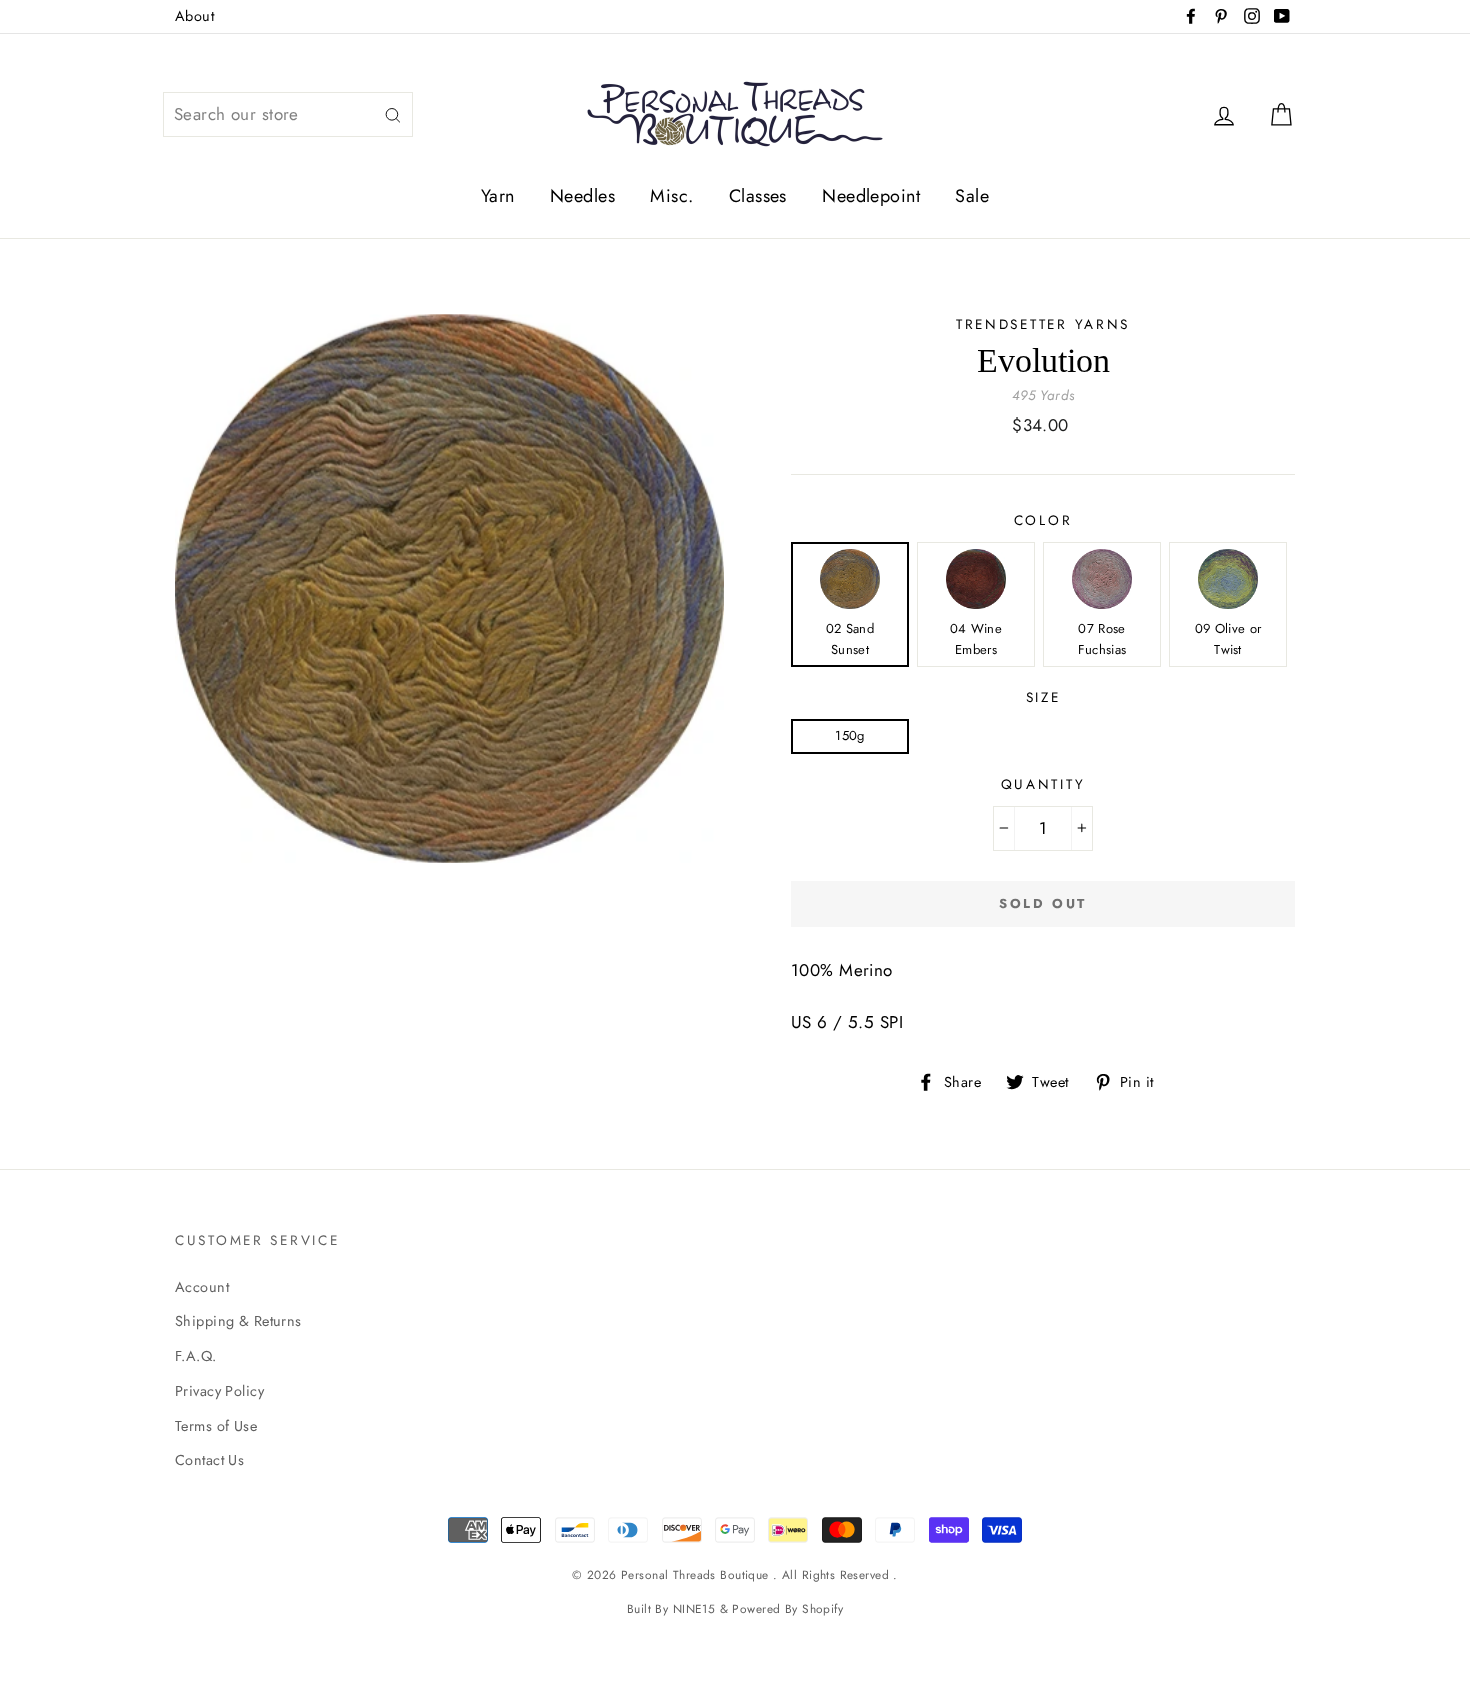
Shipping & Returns (238, 1321)
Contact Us (209, 1460)
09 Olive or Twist (1228, 639)
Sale (972, 196)
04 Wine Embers (976, 639)
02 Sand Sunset (850, 639)
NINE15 (694, 1608)
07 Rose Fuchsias (1102, 639)
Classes (758, 196)
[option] (449, 588)
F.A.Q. (196, 1356)
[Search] (393, 114)
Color (1043, 520)
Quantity (1043, 784)
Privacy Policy (219, 1391)
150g (849, 735)
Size (1043, 697)
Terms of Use (216, 1426)
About (194, 16)
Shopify (822, 1608)
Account (202, 1287)
